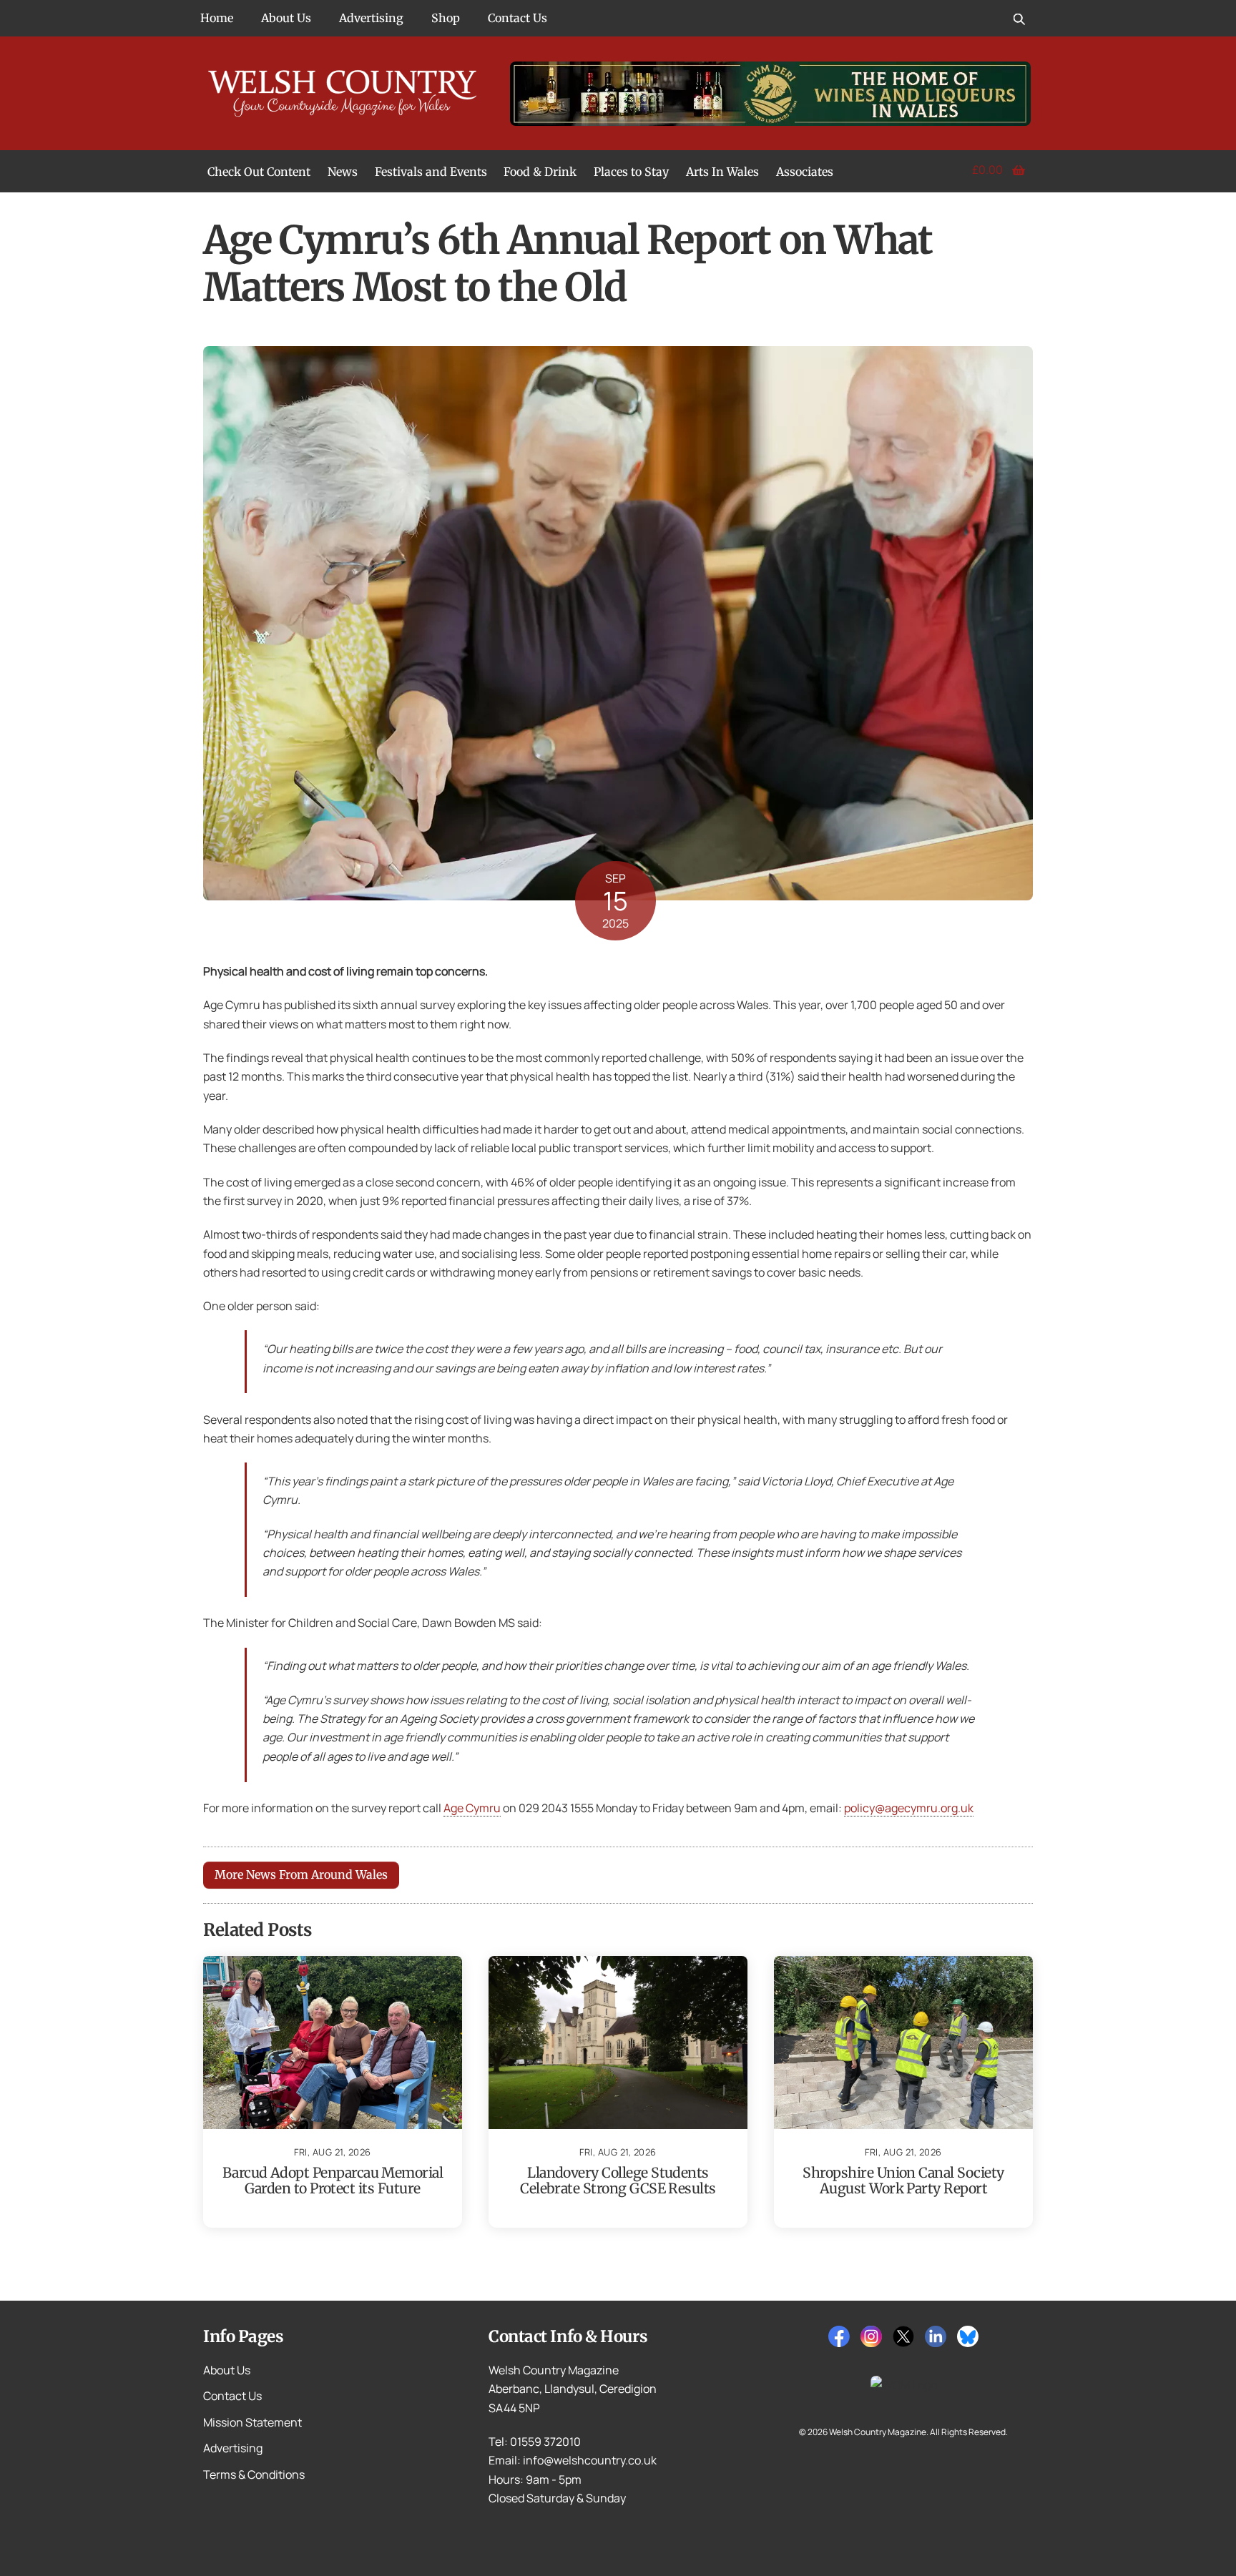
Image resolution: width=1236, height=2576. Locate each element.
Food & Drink (540, 172)
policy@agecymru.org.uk (909, 1808)
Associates (805, 172)
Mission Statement (252, 2422)
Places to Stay (631, 172)
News (343, 172)
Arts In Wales (722, 172)
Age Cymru (472, 1808)
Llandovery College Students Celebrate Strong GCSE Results (618, 2181)
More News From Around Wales (301, 1874)
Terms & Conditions (254, 2474)
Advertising (371, 18)
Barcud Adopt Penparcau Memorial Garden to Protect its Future (333, 2181)
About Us (286, 18)
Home (217, 18)
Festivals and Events (431, 172)
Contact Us (518, 18)
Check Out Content (259, 172)
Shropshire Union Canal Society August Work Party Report (903, 2181)
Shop (446, 18)
